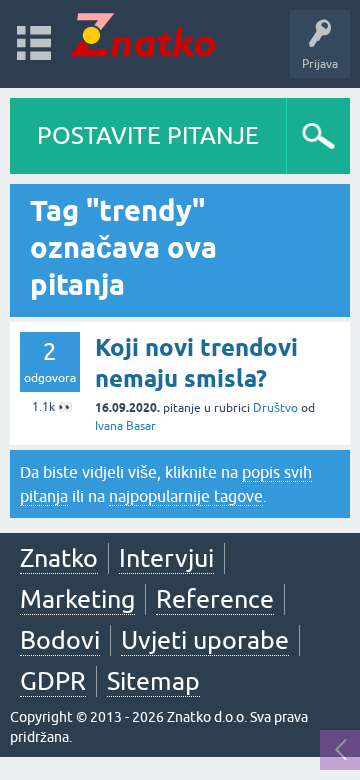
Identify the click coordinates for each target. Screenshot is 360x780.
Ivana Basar (125, 426)
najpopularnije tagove (186, 496)
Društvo (275, 408)
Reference (215, 599)
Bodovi (60, 640)
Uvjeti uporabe (205, 640)
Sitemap (153, 681)
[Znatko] (142, 34)
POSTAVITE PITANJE (148, 135)
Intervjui (166, 558)
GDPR (53, 681)
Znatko (59, 558)
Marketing (77, 599)
